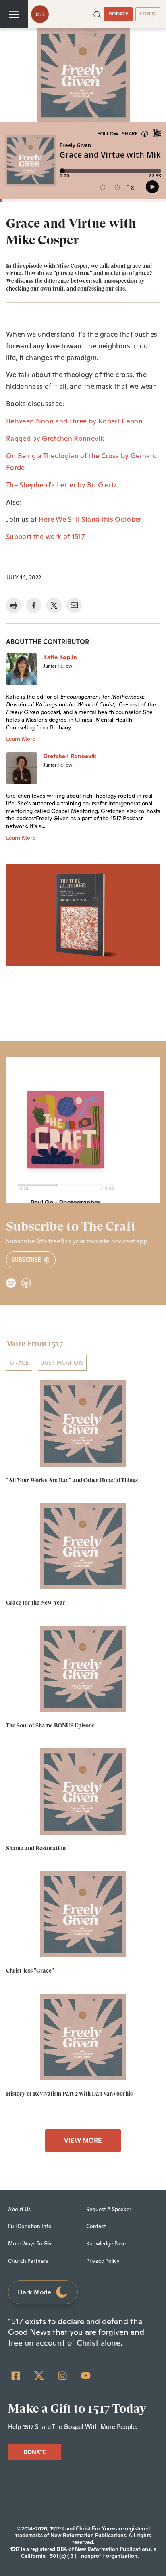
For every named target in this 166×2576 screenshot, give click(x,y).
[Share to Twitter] (54, 605)
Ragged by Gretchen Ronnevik (55, 438)
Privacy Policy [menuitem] (103, 2261)
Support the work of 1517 (45, 537)
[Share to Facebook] (34, 605)
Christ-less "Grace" (30, 1971)
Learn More (21, 739)
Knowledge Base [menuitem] (106, 2244)
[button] (97, 14)
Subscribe (27, 1260)
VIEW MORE (83, 2141)
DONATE (118, 14)
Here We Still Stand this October (90, 519)
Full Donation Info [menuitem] (30, 2226)
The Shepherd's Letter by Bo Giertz (62, 485)
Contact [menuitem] (96, 2226)
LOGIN (148, 14)
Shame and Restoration (36, 1848)
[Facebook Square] (16, 2376)
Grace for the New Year (36, 1603)
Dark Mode (34, 2292)
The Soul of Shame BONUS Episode (50, 1725)
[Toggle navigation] (14, 14)
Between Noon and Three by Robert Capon (74, 421)
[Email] (74, 605)
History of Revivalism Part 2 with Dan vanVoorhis (69, 2094)
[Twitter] (39, 2376)
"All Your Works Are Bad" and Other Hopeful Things (72, 1480)
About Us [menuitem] (19, 2209)
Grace (19, 1363)
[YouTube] (86, 2376)
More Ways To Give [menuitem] (31, 2244)
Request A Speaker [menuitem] (109, 2209)
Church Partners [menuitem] (28, 2261)
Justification (62, 1363)
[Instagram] (62, 2376)
